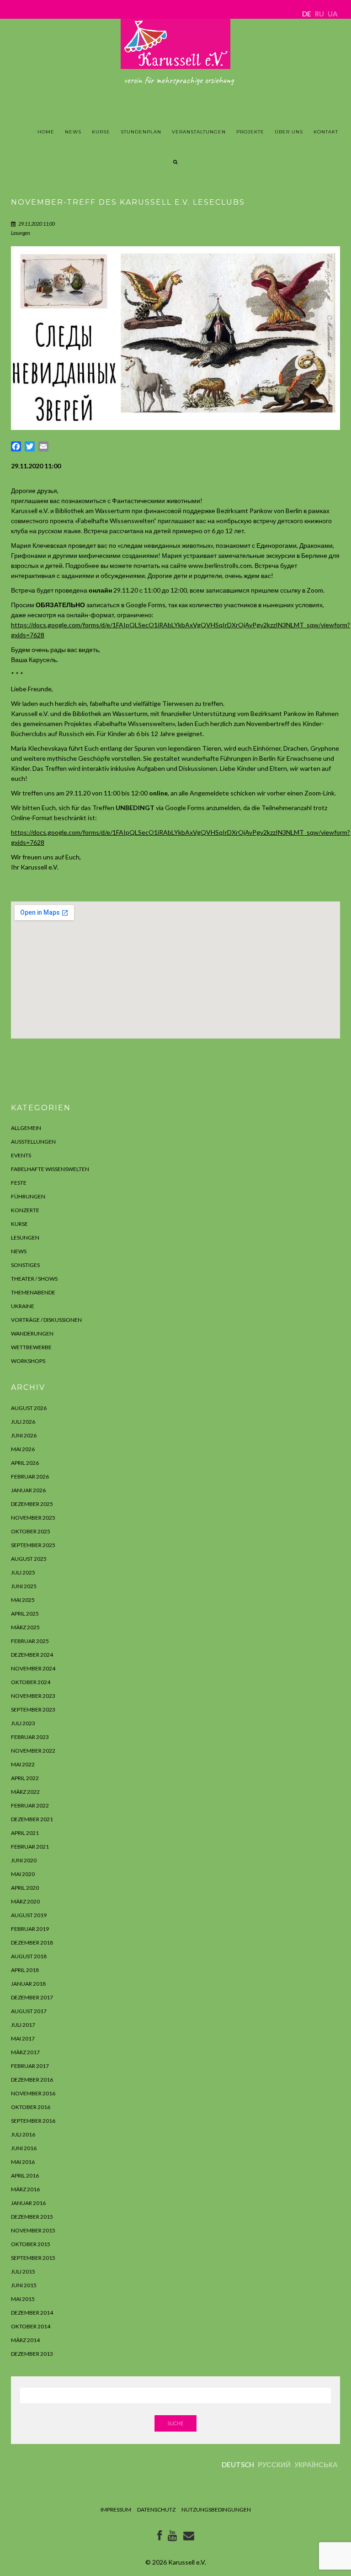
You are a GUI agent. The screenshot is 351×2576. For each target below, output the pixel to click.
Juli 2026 (23, 1422)
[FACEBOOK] (160, 2537)
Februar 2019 (30, 1929)
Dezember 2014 (32, 2313)
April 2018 (25, 1970)
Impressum (116, 2510)
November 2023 (33, 1696)
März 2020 (25, 1901)
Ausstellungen (33, 1142)
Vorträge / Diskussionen (46, 1320)
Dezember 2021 (32, 1819)
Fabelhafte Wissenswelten (50, 1169)
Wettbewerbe (31, 1347)
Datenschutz (156, 2510)
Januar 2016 (28, 2203)
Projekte (250, 132)
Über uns (289, 132)
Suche (175, 2423)
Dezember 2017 (32, 1997)
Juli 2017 (23, 2025)
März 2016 (25, 2189)
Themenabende (33, 1292)
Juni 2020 (24, 1860)
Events (21, 1155)
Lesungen (21, 233)
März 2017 (25, 2052)
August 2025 (29, 1559)
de (307, 14)
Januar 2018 (28, 1984)
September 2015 (33, 2258)
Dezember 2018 (32, 1943)
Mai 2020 (23, 1874)
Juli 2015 (23, 2271)
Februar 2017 (30, 2066)
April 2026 (25, 1463)
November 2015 (33, 2230)
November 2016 (33, 2093)
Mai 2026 (23, 1449)
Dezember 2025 (32, 1504)
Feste (19, 1183)
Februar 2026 (30, 1476)
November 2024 (33, 1668)
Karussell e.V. (187, 2562)
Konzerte (25, 1210)
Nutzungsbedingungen (216, 2510)
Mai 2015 (23, 2299)
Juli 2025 (23, 1572)
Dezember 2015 (32, 2217)
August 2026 (29, 1408)
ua (333, 14)
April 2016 (25, 2176)
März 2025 (25, 1627)
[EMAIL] (189, 2537)
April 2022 (25, 1778)
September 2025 (33, 1545)
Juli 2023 (23, 1723)
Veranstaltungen (199, 132)
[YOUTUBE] (173, 2537)
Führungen (28, 1196)
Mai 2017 (23, 2038)
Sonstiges (25, 1265)
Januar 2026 (28, 1490)
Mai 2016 (23, 2162)
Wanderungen (32, 1333)
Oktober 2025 (31, 1531)
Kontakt (326, 132)
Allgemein (26, 1128)
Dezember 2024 (32, 1655)
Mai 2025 (23, 1600)
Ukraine (23, 1306)
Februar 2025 (30, 1641)
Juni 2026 (24, 1435)
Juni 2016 (24, 2148)
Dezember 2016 (32, 2080)
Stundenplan (141, 132)
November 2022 (33, 1751)
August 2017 (29, 2011)
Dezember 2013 (32, 2354)
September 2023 (33, 1709)
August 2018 (29, 1956)
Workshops (28, 1361)
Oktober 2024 (31, 1682)
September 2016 (33, 2121)
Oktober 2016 (31, 2107)
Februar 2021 (30, 1847)
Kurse (101, 132)
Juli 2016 (23, 2134)
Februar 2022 (30, 1805)
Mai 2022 (23, 1764)
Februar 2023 (30, 1737)
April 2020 (25, 1888)
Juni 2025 (24, 1586)
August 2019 (29, 1915)
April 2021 (25, 1833)
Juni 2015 (24, 2285)
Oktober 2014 (31, 2326)
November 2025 (33, 1518)
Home (46, 132)
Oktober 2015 (31, 2244)
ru (319, 14)
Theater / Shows (34, 1279)
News (73, 132)
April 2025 (25, 1614)
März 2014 (25, 2340)
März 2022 (25, 1792)
